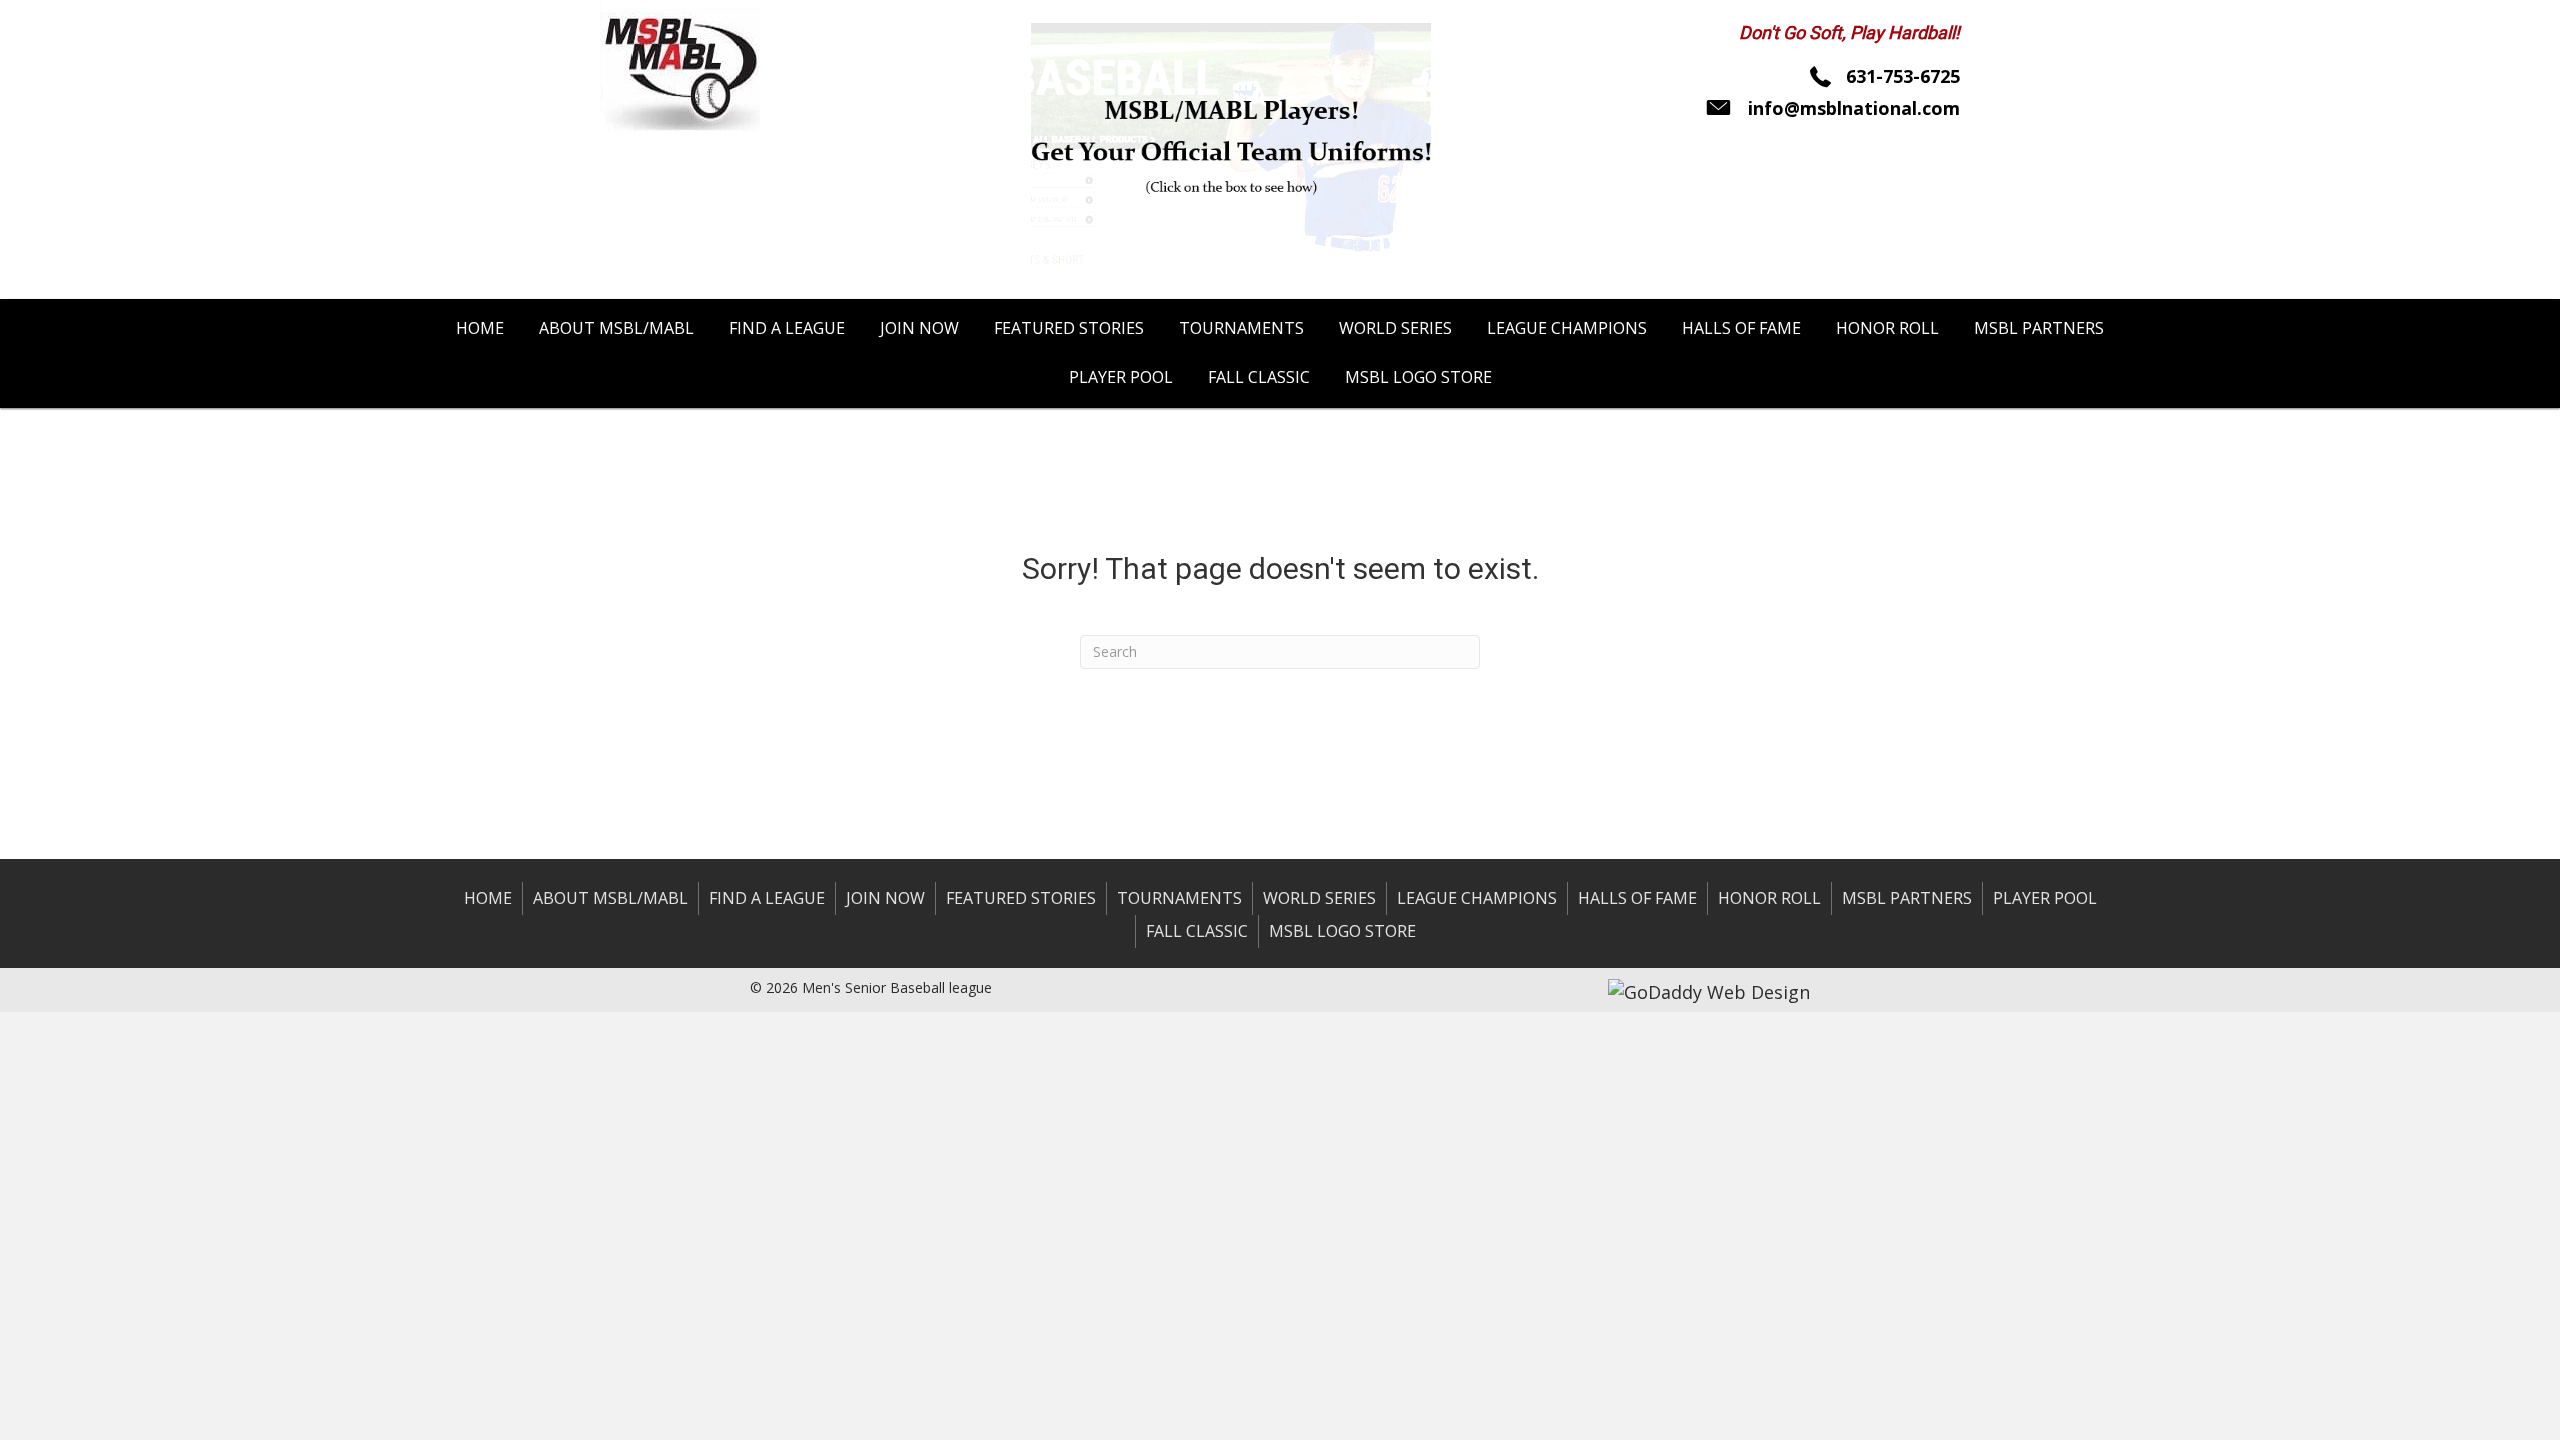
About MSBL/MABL (610, 898)
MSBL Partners (1907, 898)
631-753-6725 (1903, 76)
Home (488, 898)
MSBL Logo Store (1342, 931)
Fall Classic (1197, 931)
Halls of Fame (1637, 898)
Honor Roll (1769, 898)
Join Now (885, 898)
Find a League (767, 898)
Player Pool (2045, 898)
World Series (1319, 898)
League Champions (1477, 898)
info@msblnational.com (1854, 108)
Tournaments (1179, 898)
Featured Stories (1021, 898)
